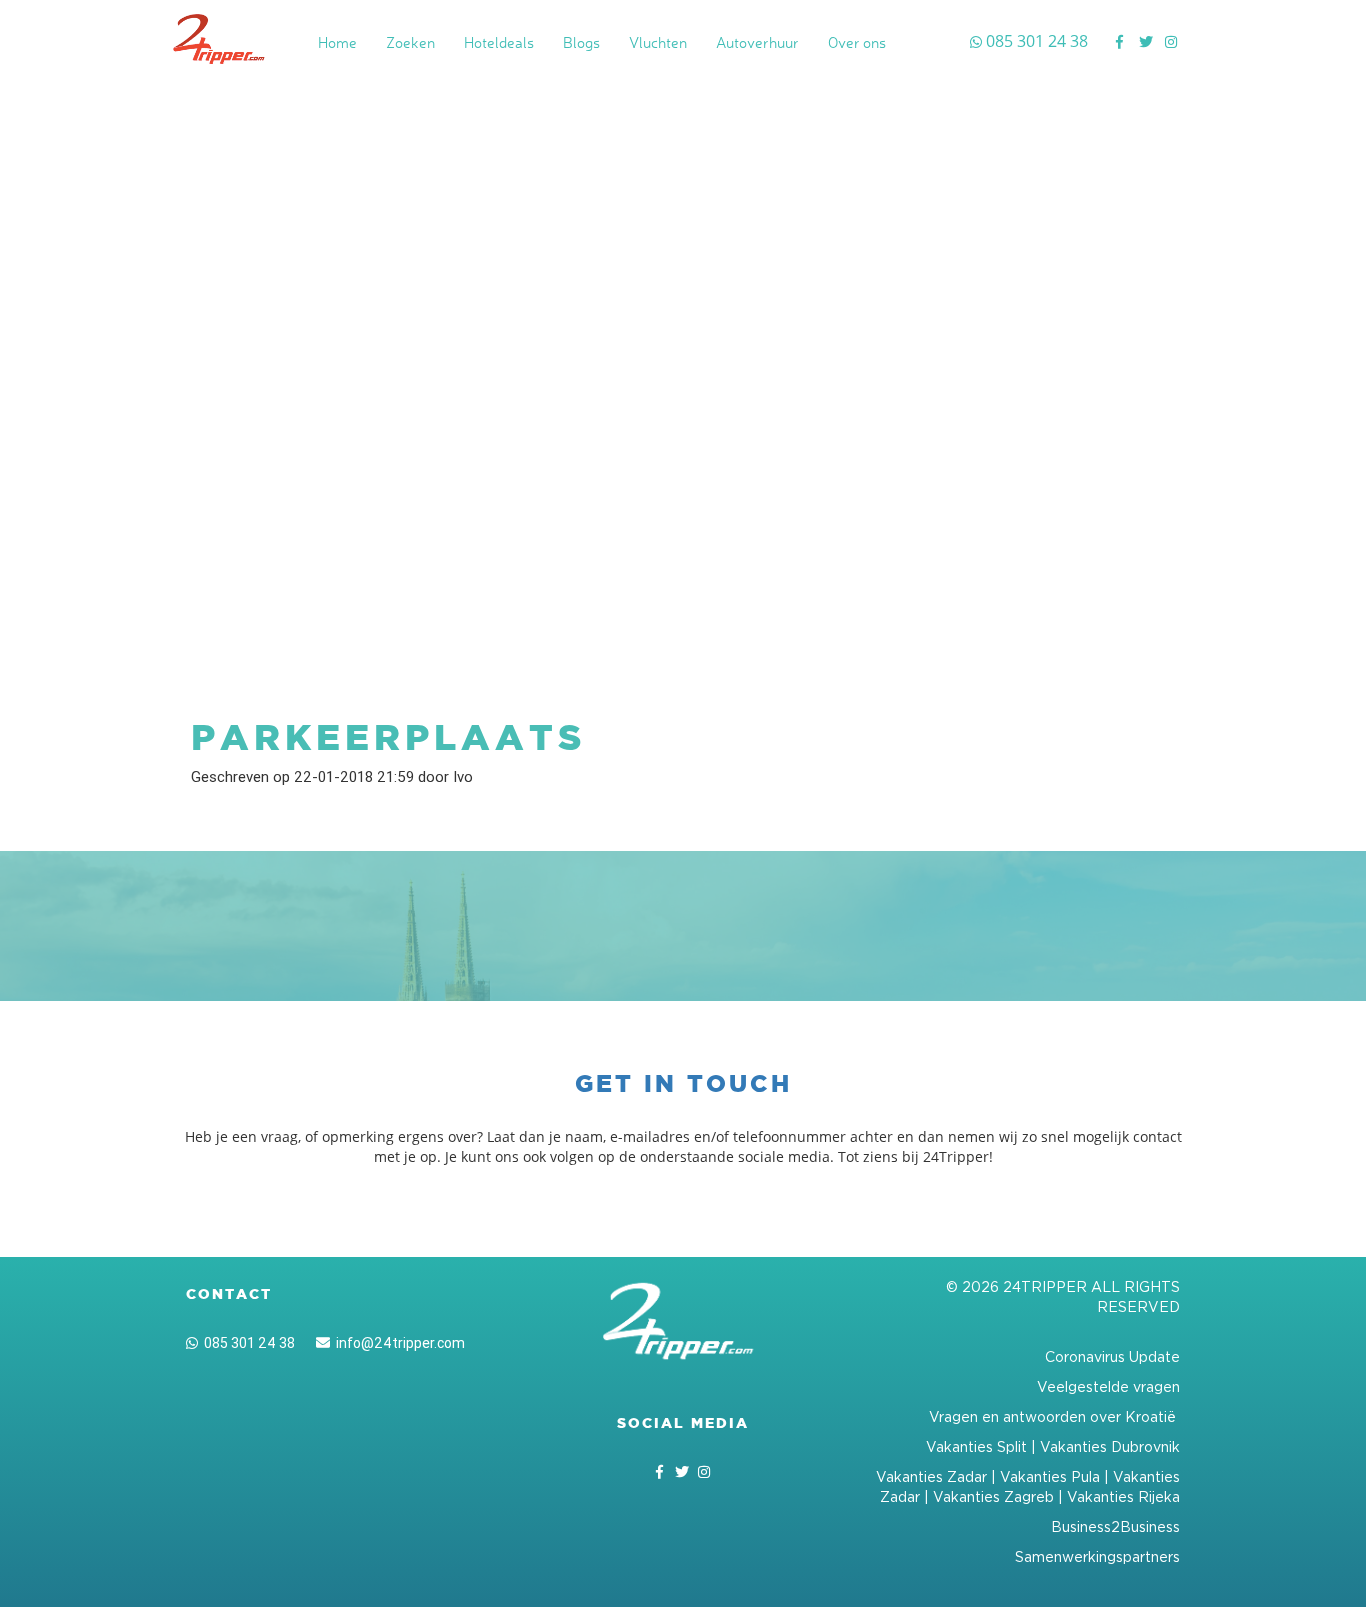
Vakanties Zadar (931, 1476)
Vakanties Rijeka (1123, 1496)
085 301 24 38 (246, 1343)
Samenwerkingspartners (1097, 1556)
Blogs (581, 42)
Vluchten (658, 42)
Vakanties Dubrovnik (1110, 1446)
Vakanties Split (976, 1446)
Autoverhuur (757, 42)
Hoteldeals (499, 42)
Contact (229, 1294)
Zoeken (410, 42)
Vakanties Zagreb (993, 1496)
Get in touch (683, 1083)
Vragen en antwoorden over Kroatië (1054, 1416)
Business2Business (1115, 1526)
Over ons (857, 42)
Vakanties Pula (1050, 1476)
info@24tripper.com (397, 1343)
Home (337, 42)
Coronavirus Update (1112, 1356)
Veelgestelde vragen (1108, 1386)
